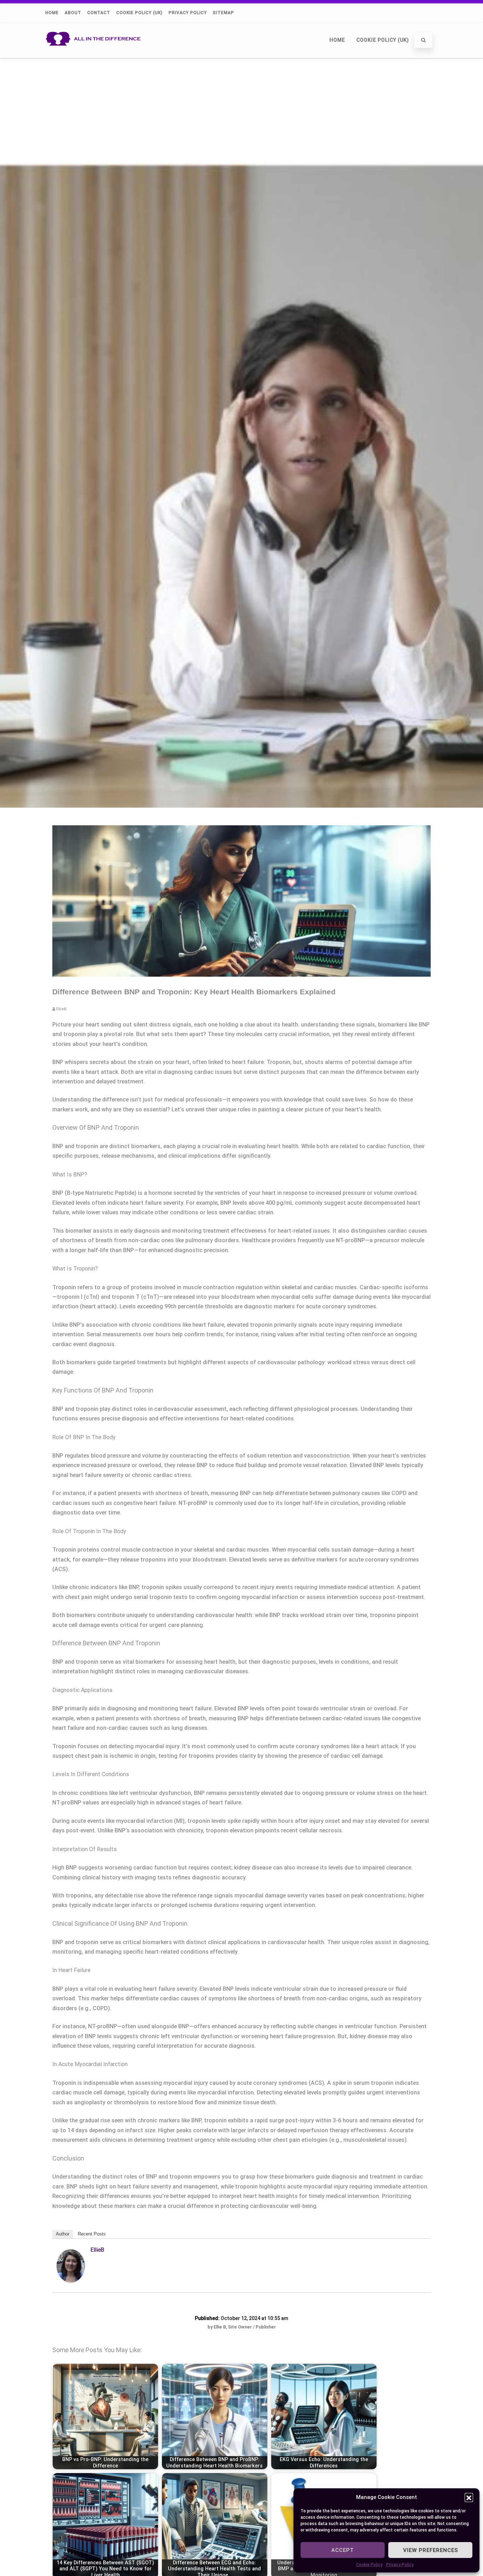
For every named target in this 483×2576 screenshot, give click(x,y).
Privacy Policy (400, 2565)
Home (52, 13)
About (73, 13)
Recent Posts (92, 2234)
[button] (469, 2497)
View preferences (430, 2550)
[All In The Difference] (95, 55)
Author (63, 2234)
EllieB (97, 2250)
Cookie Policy (369, 2565)
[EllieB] (71, 2281)
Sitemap (223, 13)
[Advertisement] (241, 111)
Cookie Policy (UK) (139, 13)
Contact (99, 13)
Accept (343, 2550)
